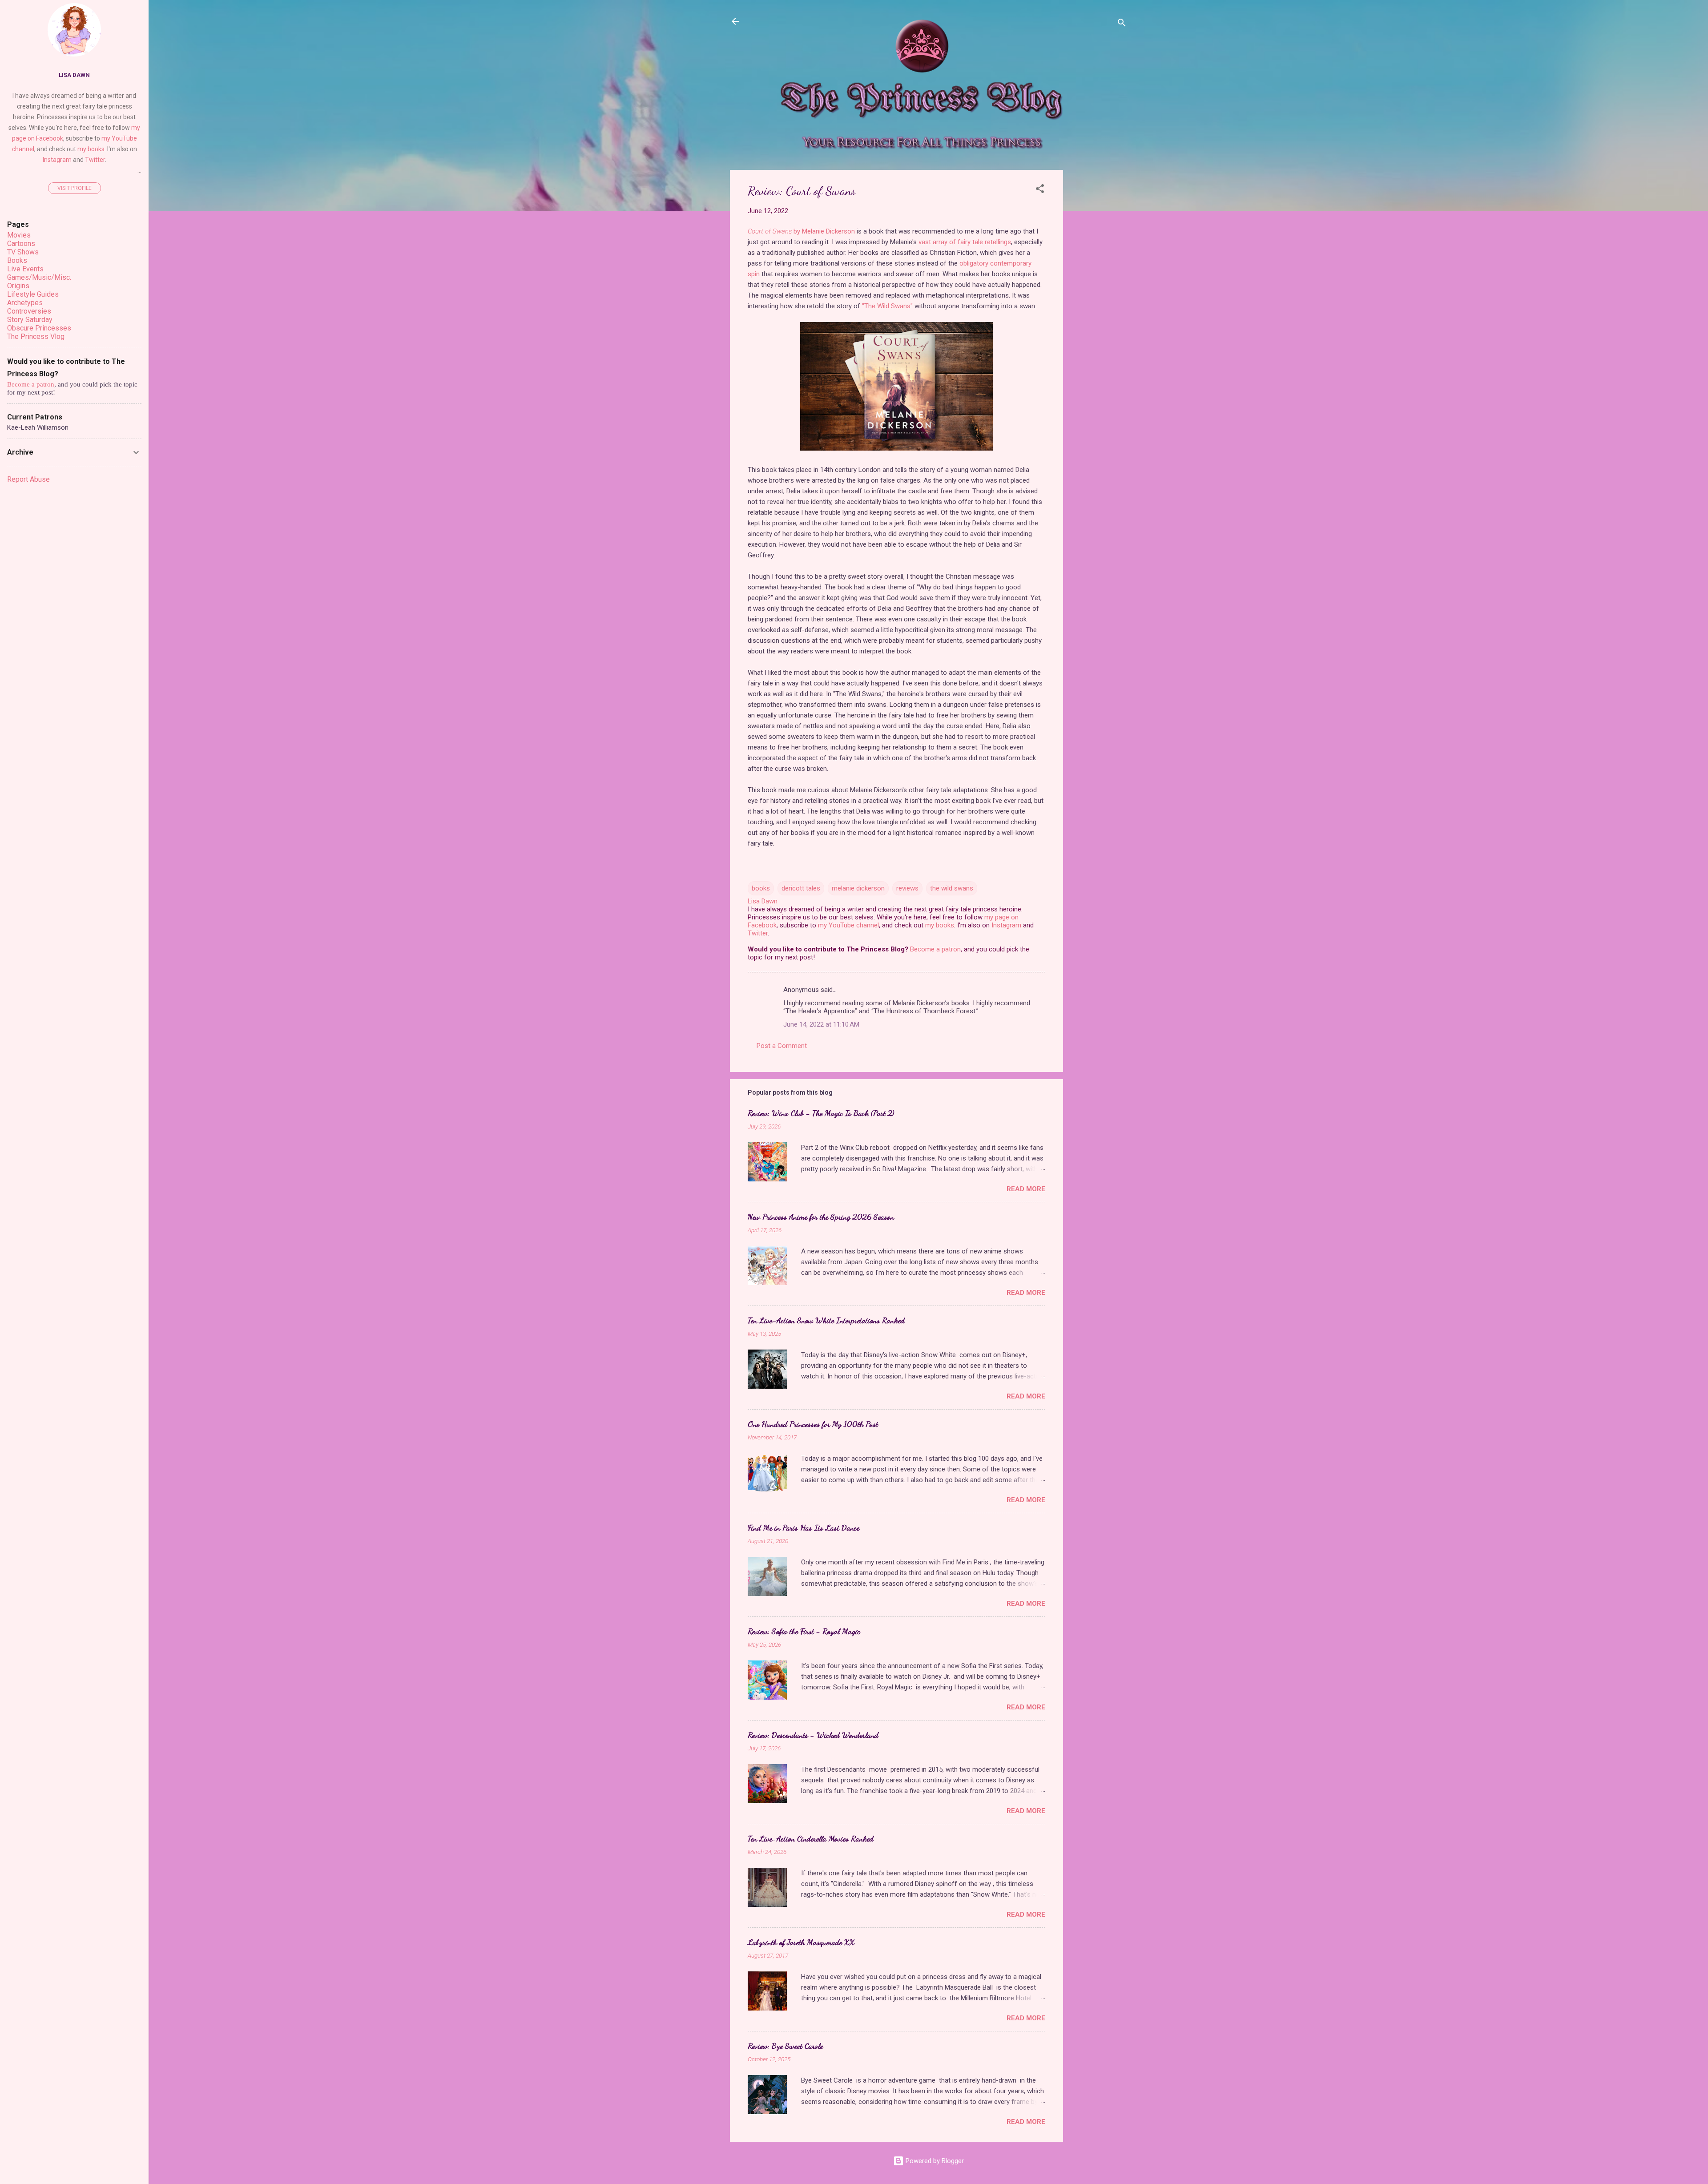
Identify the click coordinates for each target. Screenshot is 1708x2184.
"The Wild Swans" (887, 306)
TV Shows (23, 252)
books (761, 888)
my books (940, 925)
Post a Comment (782, 1046)
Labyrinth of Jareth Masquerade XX (801, 1942)
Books (17, 260)
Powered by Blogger (934, 2161)
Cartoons (21, 244)
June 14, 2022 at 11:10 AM (821, 1024)
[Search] (1122, 24)
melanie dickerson (858, 888)
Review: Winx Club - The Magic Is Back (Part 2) (821, 1113)
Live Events (25, 269)
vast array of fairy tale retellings (965, 242)
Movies (19, 235)
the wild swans (952, 888)
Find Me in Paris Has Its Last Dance (804, 1527)
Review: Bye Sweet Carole (785, 2046)
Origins (18, 286)
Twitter (758, 933)
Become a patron (935, 949)
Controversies (29, 311)
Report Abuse (28, 479)
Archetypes (25, 303)
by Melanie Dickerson (801, 231)
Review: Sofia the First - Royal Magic (804, 1631)
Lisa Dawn (74, 75)
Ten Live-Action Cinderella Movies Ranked (811, 1838)
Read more (1026, 1189)
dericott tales (801, 888)
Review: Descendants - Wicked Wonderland (813, 1735)
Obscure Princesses (39, 328)
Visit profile (75, 188)
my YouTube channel (848, 925)
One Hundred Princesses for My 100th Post (813, 1424)
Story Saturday (30, 320)
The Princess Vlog (36, 336)
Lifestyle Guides (33, 294)
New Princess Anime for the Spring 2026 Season (821, 1217)
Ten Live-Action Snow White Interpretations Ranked (826, 1320)
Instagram (1006, 925)
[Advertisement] (1099, 303)
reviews (907, 888)
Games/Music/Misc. (39, 277)
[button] (1040, 190)
